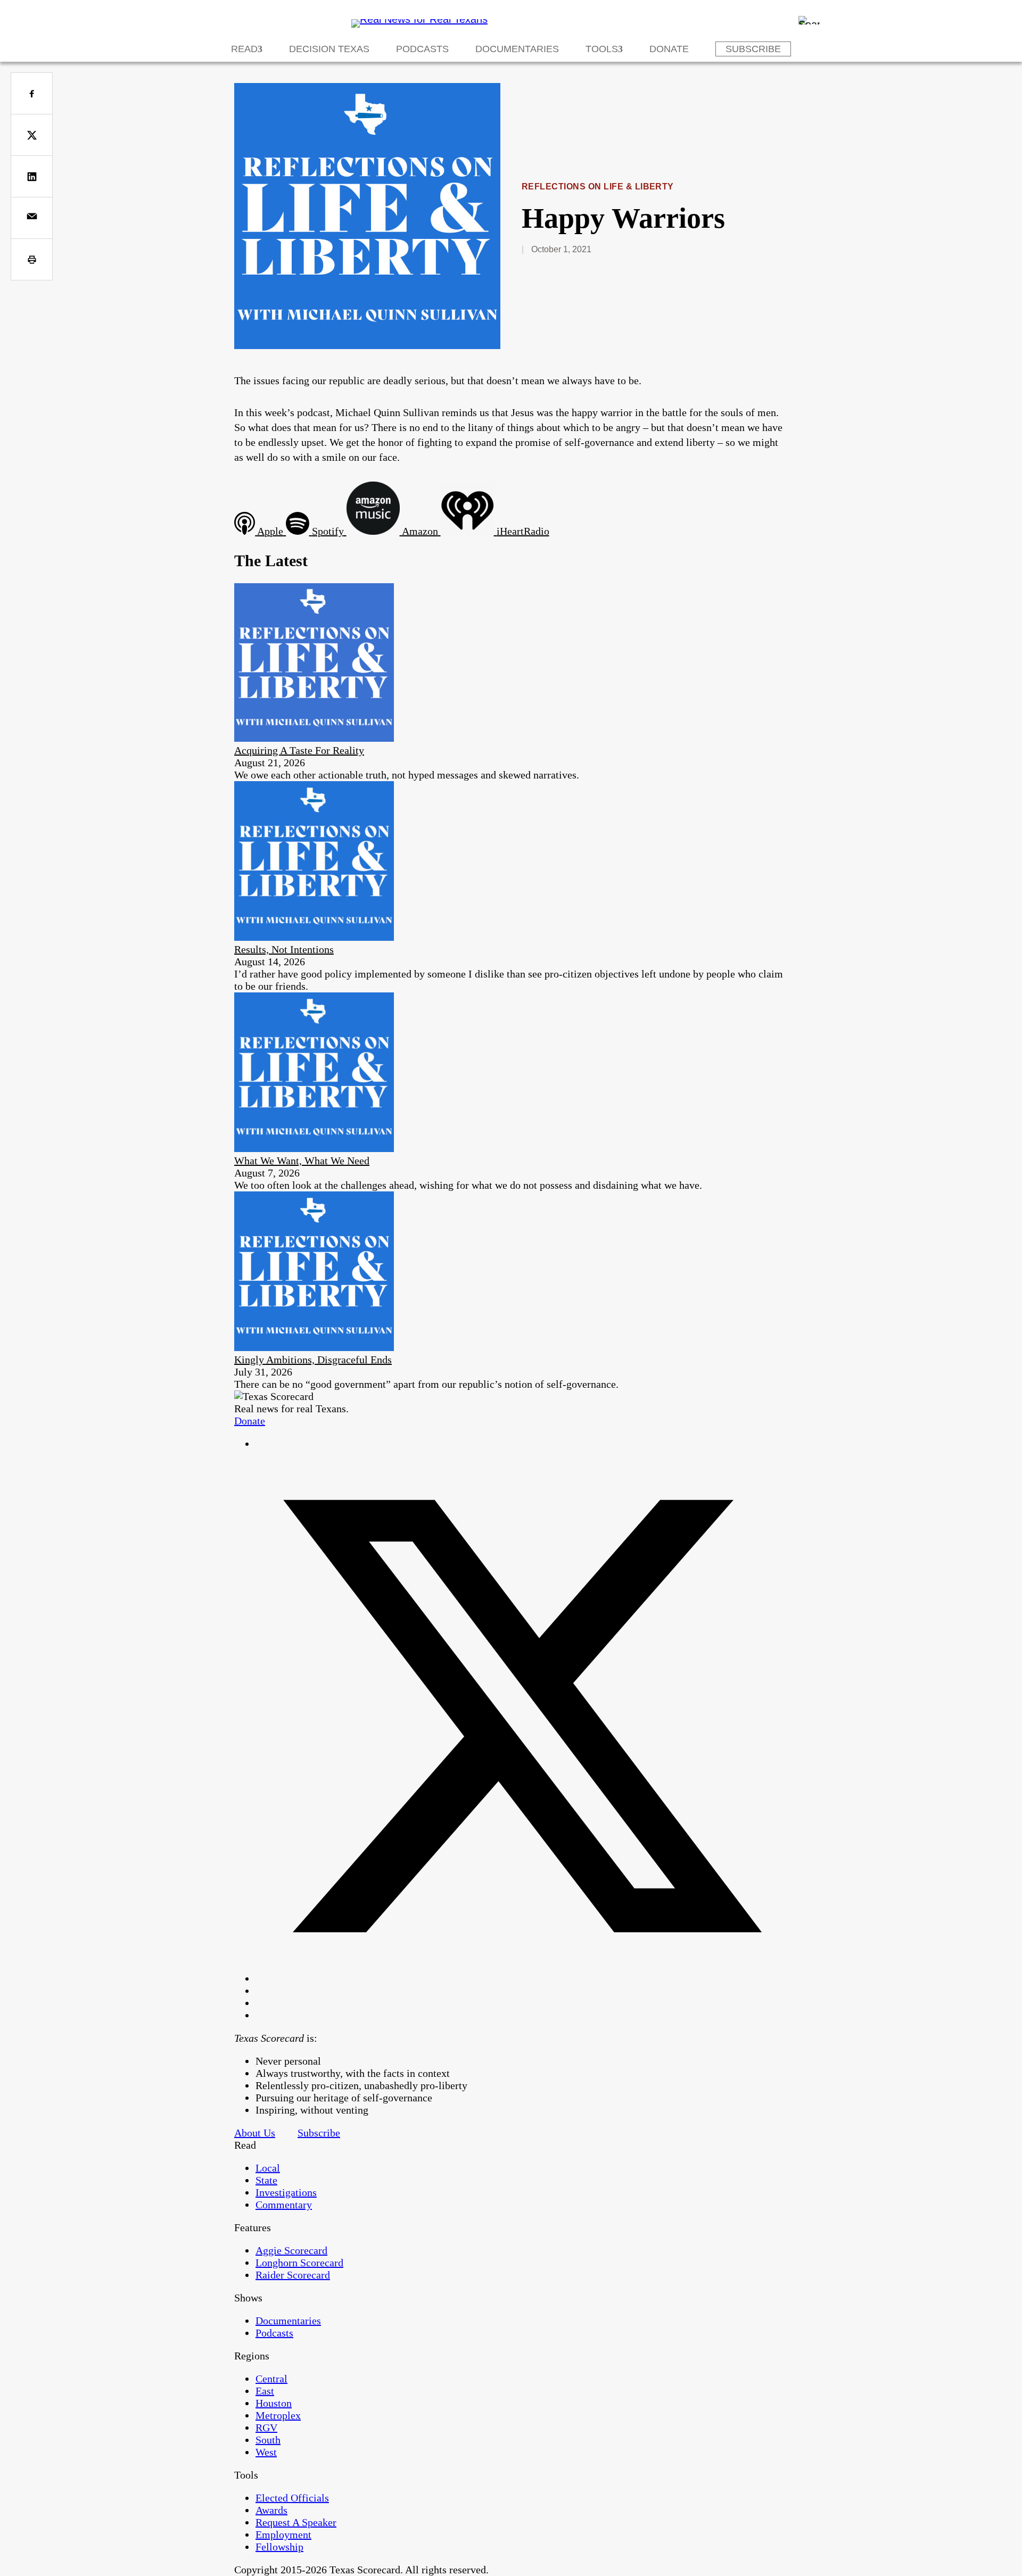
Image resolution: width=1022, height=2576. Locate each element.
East (265, 2391)
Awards (271, 2510)
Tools (602, 49)
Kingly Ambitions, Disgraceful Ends (313, 1360)
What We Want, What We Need (302, 1161)
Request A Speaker (296, 2522)
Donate (669, 49)
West (266, 2452)
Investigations (286, 2192)
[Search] (809, 20)
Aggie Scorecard (291, 2250)
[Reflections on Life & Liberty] (367, 345)
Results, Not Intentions (284, 949)
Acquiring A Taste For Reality (299, 750)
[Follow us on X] (522, 1978)
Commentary (284, 2205)
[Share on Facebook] (32, 93)
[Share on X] (32, 135)
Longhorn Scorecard (299, 2263)
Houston (274, 2403)
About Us (255, 2133)
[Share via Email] (32, 218)
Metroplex (278, 2415)
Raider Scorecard (293, 2275)
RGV (266, 2428)
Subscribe (753, 49)
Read (244, 49)
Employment (283, 2534)
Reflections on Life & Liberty (598, 187)
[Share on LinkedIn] (32, 176)
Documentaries (517, 49)
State (266, 2180)
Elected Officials (292, 2498)
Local (268, 2168)
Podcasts (422, 49)
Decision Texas (329, 49)
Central (271, 2379)
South (268, 2440)
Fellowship (279, 2547)
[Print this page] (32, 259)
